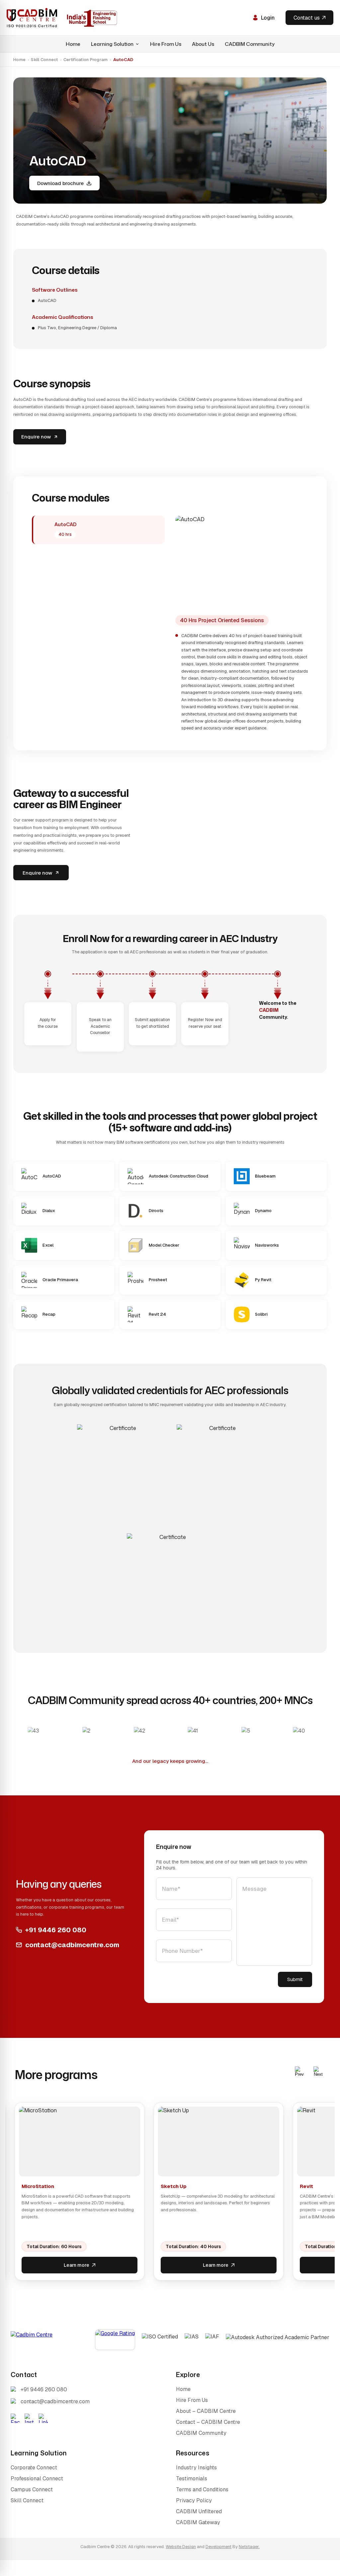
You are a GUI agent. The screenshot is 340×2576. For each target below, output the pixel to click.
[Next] (318, 2072)
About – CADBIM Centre (206, 2411)
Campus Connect (32, 2489)
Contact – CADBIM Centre (208, 2422)
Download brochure (60, 183)
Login (268, 18)
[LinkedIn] (43, 2418)
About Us (203, 44)
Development (218, 2547)
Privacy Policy (194, 2500)
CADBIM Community (250, 44)
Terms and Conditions (202, 2489)
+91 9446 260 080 (56, 1930)
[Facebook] (15, 2418)
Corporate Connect (34, 2468)
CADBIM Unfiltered (199, 2511)
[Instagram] (29, 2418)
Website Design (181, 2547)
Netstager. (249, 2547)
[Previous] (299, 2072)
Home (73, 44)
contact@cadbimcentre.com (72, 1945)
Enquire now (36, 437)
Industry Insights (196, 2468)
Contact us (307, 18)
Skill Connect (44, 60)
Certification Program (85, 60)
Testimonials (192, 2479)
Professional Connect (37, 2479)
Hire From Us (166, 44)
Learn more (77, 2265)
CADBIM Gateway (198, 2522)
